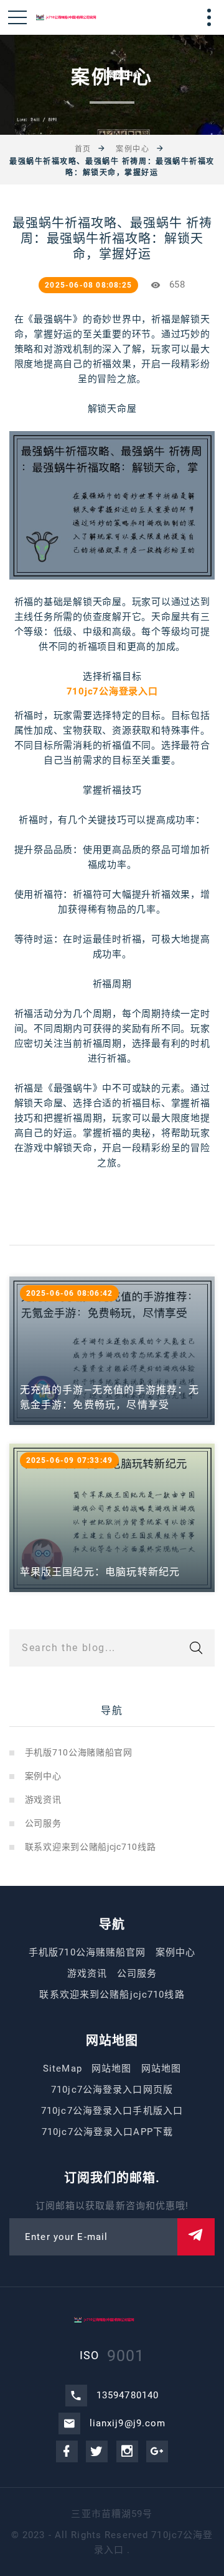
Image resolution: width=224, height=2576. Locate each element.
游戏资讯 (43, 1800)
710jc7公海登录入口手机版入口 (112, 2111)
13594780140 (128, 2395)
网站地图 (112, 2069)
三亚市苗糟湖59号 (112, 2514)
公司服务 (43, 1823)
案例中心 (133, 149)
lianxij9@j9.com (128, 2423)
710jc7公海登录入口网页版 (112, 2090)
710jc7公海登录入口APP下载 (107, 2132)
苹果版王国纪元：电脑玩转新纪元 (100, 1572)
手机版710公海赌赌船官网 (79, 1752)
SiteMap (63, 2069)
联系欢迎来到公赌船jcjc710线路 (91, 1847)
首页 (83, 149)
